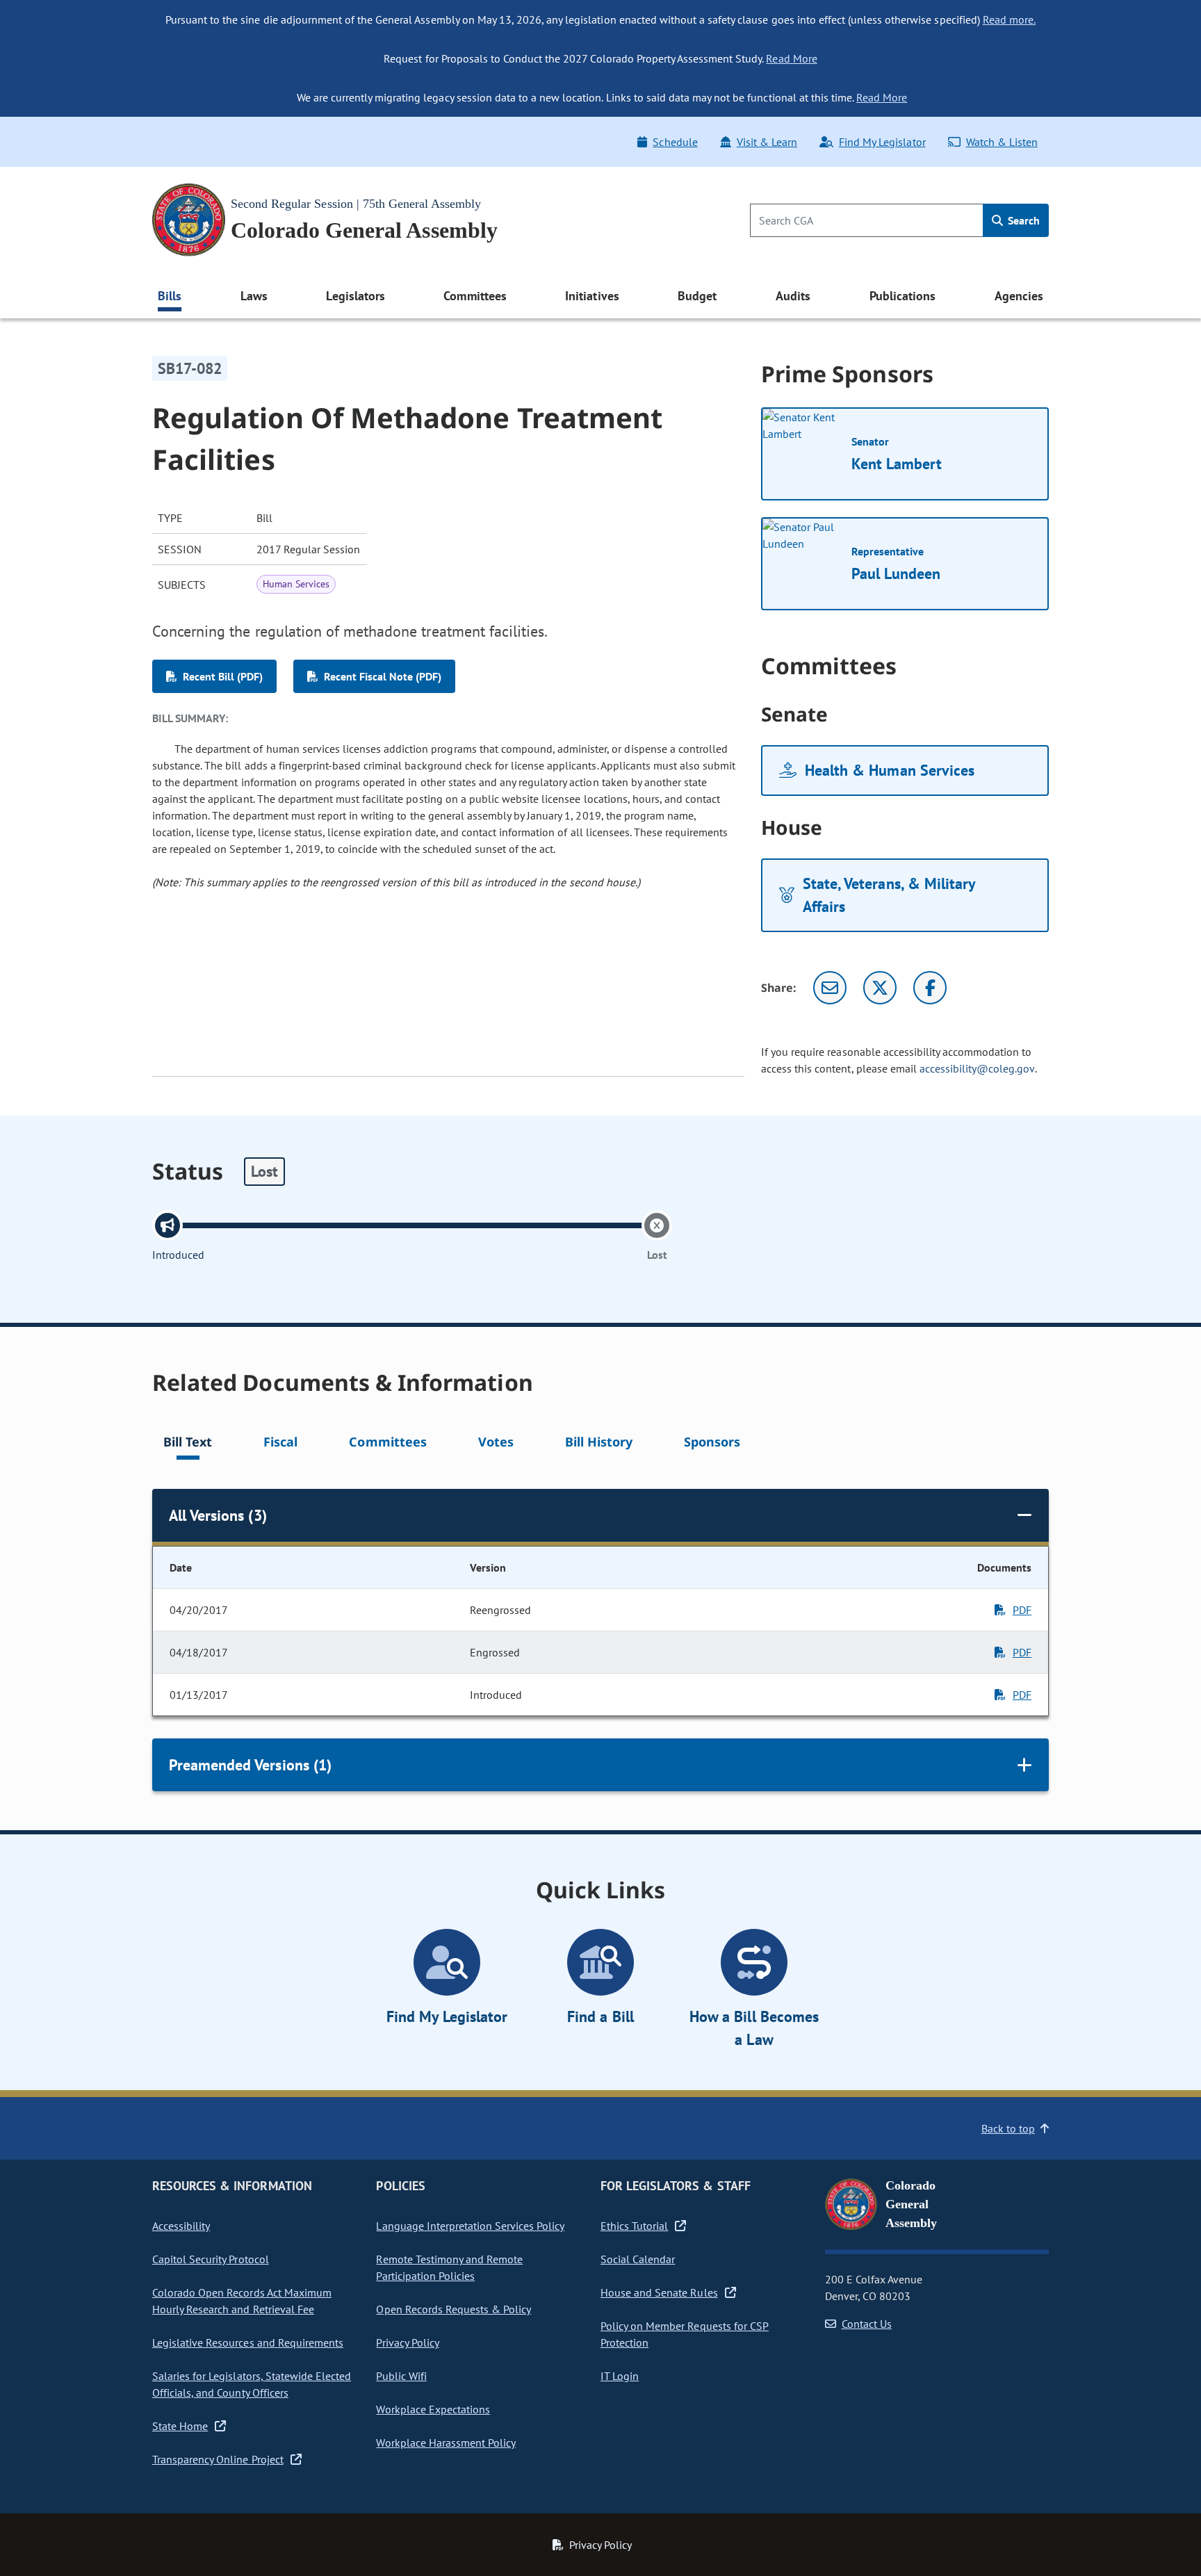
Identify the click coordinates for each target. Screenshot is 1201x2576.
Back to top (1008, 2128)
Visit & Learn (767, 142)
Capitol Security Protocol (211, 2259)
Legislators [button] (355, 296)
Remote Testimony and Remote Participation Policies (449, 2267)
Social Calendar (638, 2259)
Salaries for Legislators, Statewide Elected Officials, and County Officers (252, 2384)
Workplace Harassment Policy (446, 2443)
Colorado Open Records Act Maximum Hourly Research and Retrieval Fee (242, 2301)
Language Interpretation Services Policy (470, 2226)
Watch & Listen (1002, 142)
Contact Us (867, 2324)
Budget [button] (697, 296)
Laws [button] (254, 296)
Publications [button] (902, 296)
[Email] (830, 988)
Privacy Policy (407, 2342)
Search (1022, 220)
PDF (1022, 1610)
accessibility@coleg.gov (977, 1068)
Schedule (675, 142)
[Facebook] (930, 988)
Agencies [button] (1019, 296)
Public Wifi (401, 2376)
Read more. (1009, 19)
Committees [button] (475, 296)
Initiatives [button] (592, 296)
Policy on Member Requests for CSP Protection (685, 2334)
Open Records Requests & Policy (454, 2309)
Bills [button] (170, 296)
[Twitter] (880, 988)
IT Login (620, 2376)
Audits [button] (793, 296)
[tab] (188, 1444)
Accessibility (181, 2226)
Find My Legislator (882, 142)
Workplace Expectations (433, 2409)
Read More (791, 58)
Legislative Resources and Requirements (248, 2342)
